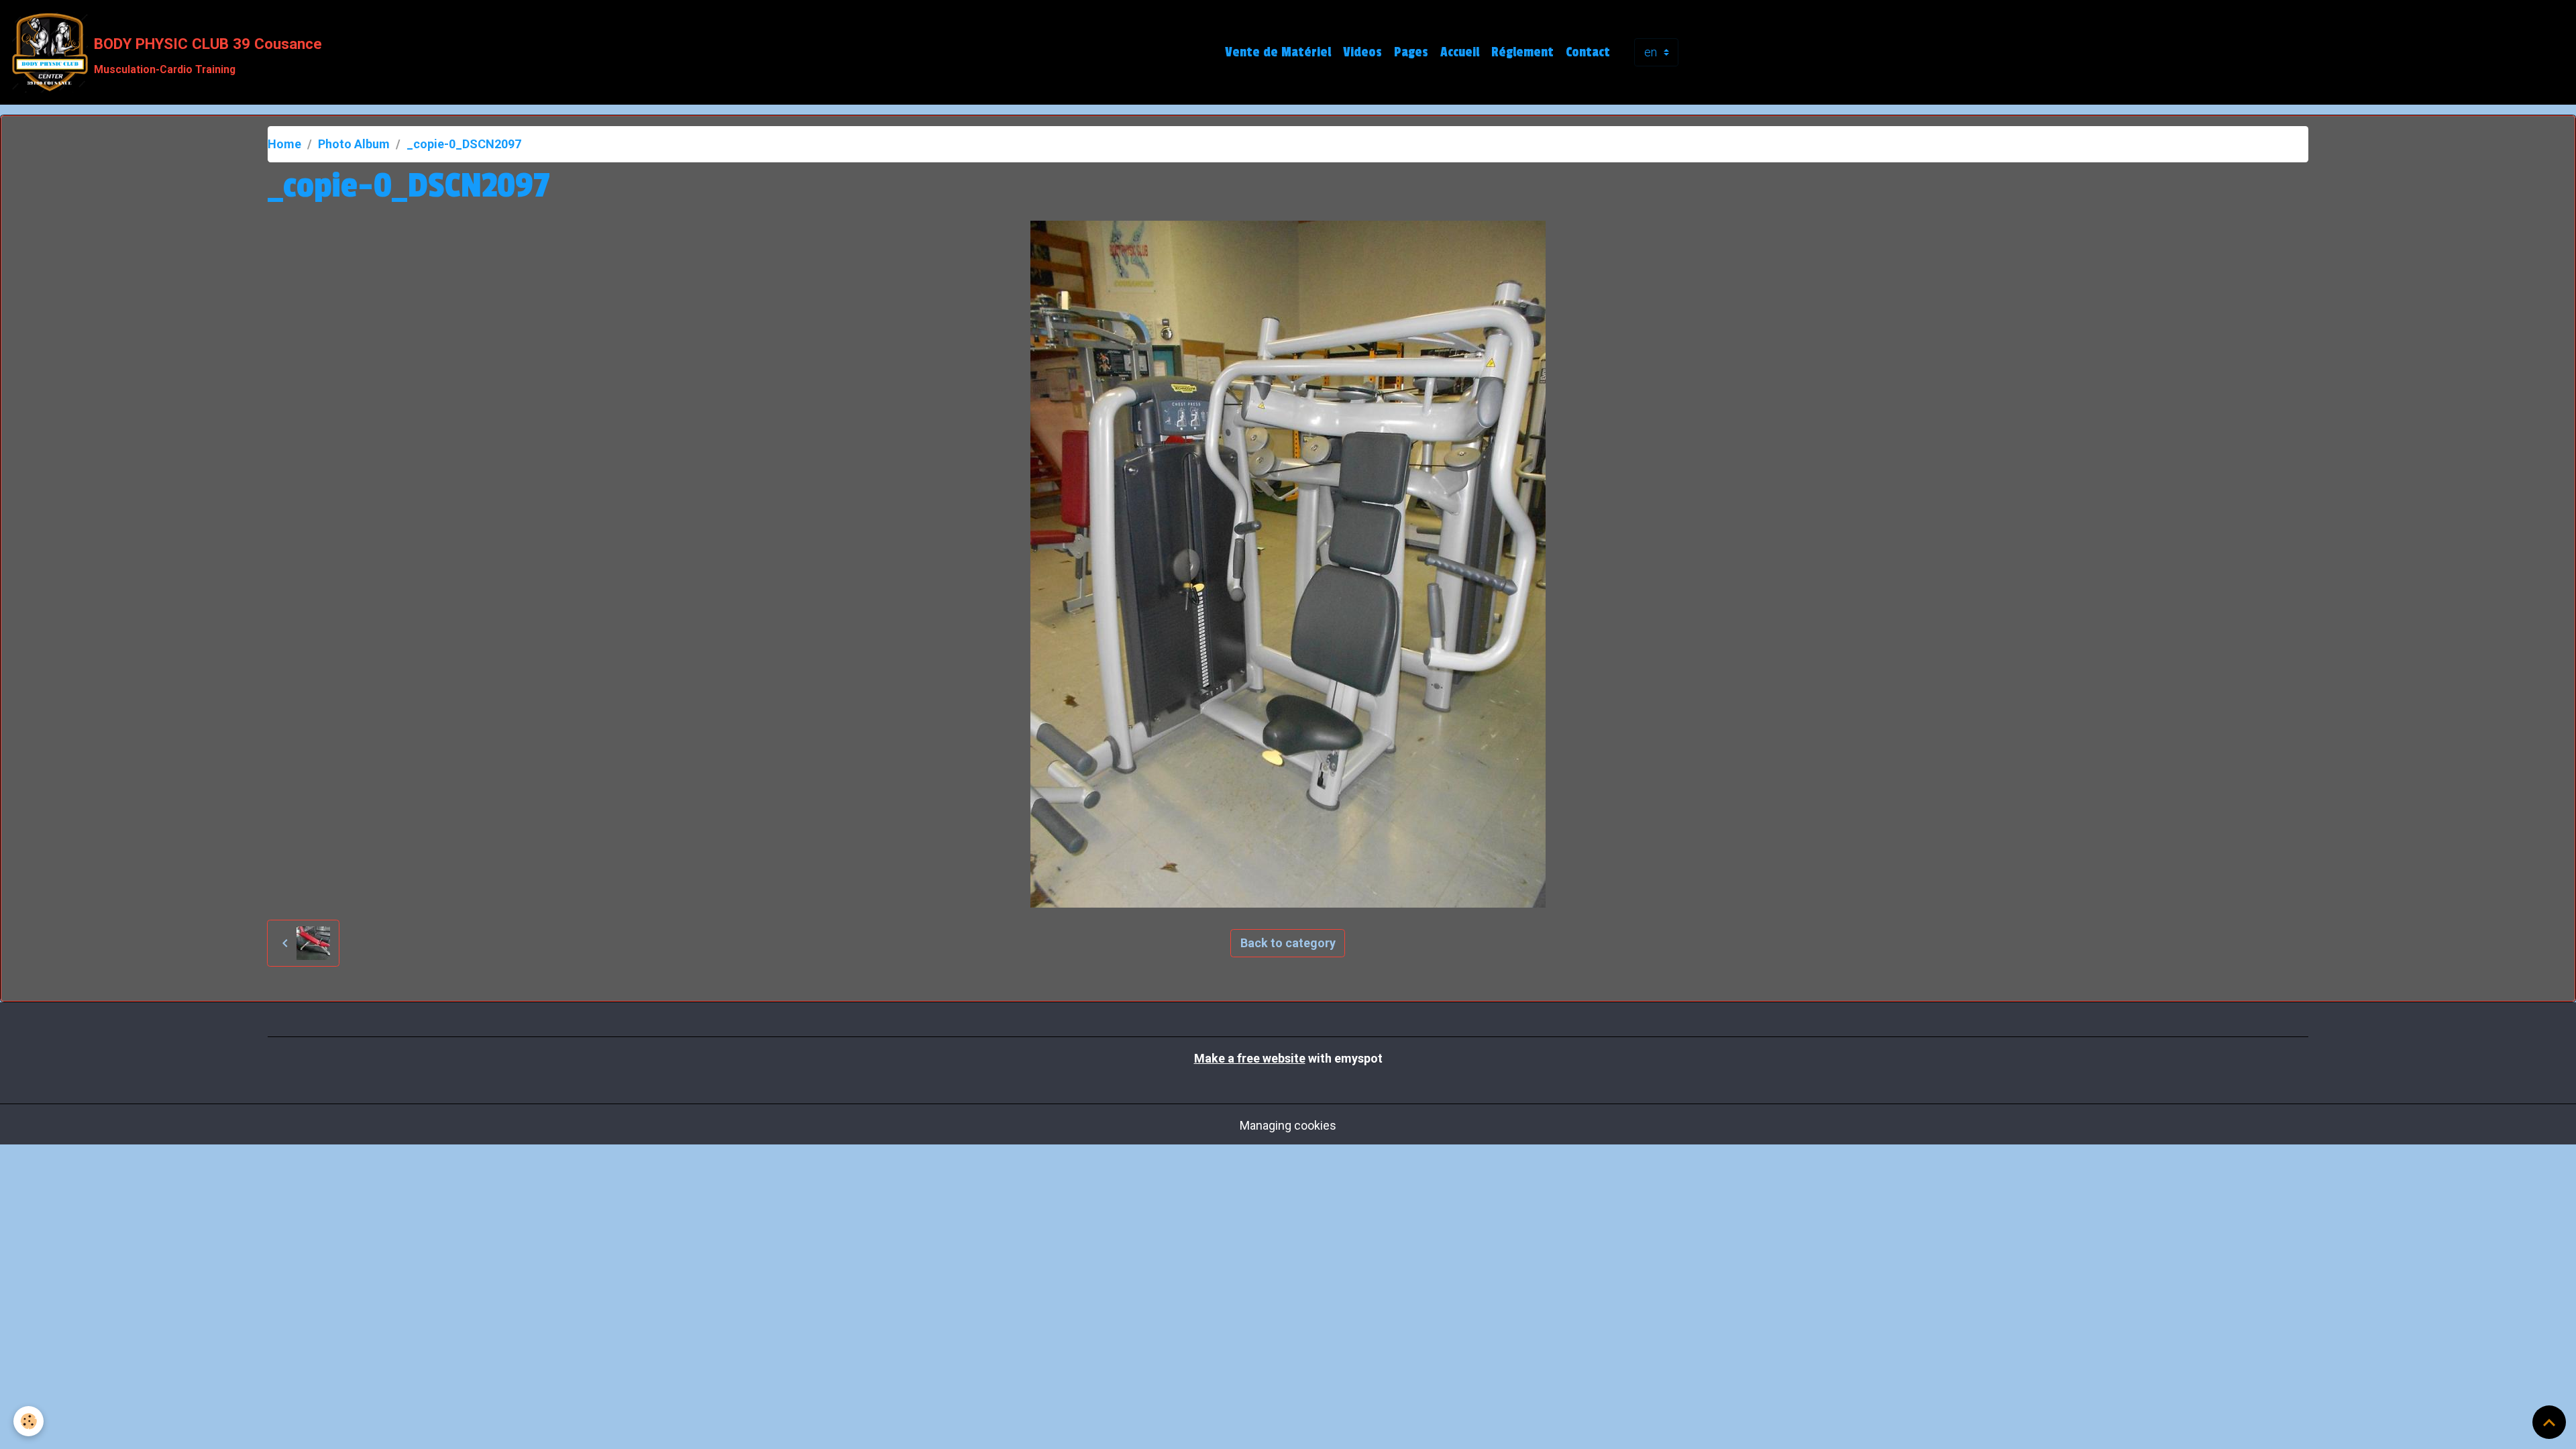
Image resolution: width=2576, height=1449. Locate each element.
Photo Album (354, 144)
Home (284, 144)
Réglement (1522, 52)
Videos (1362, 52)
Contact (1588, 52)
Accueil (1460, 52)
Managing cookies (1288, 1125)
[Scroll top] (2549, 1422)
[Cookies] (29, 1421)
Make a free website (1250, 1058)
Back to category (1288, 943)
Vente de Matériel (1278, 52)
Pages (1411, 52)
